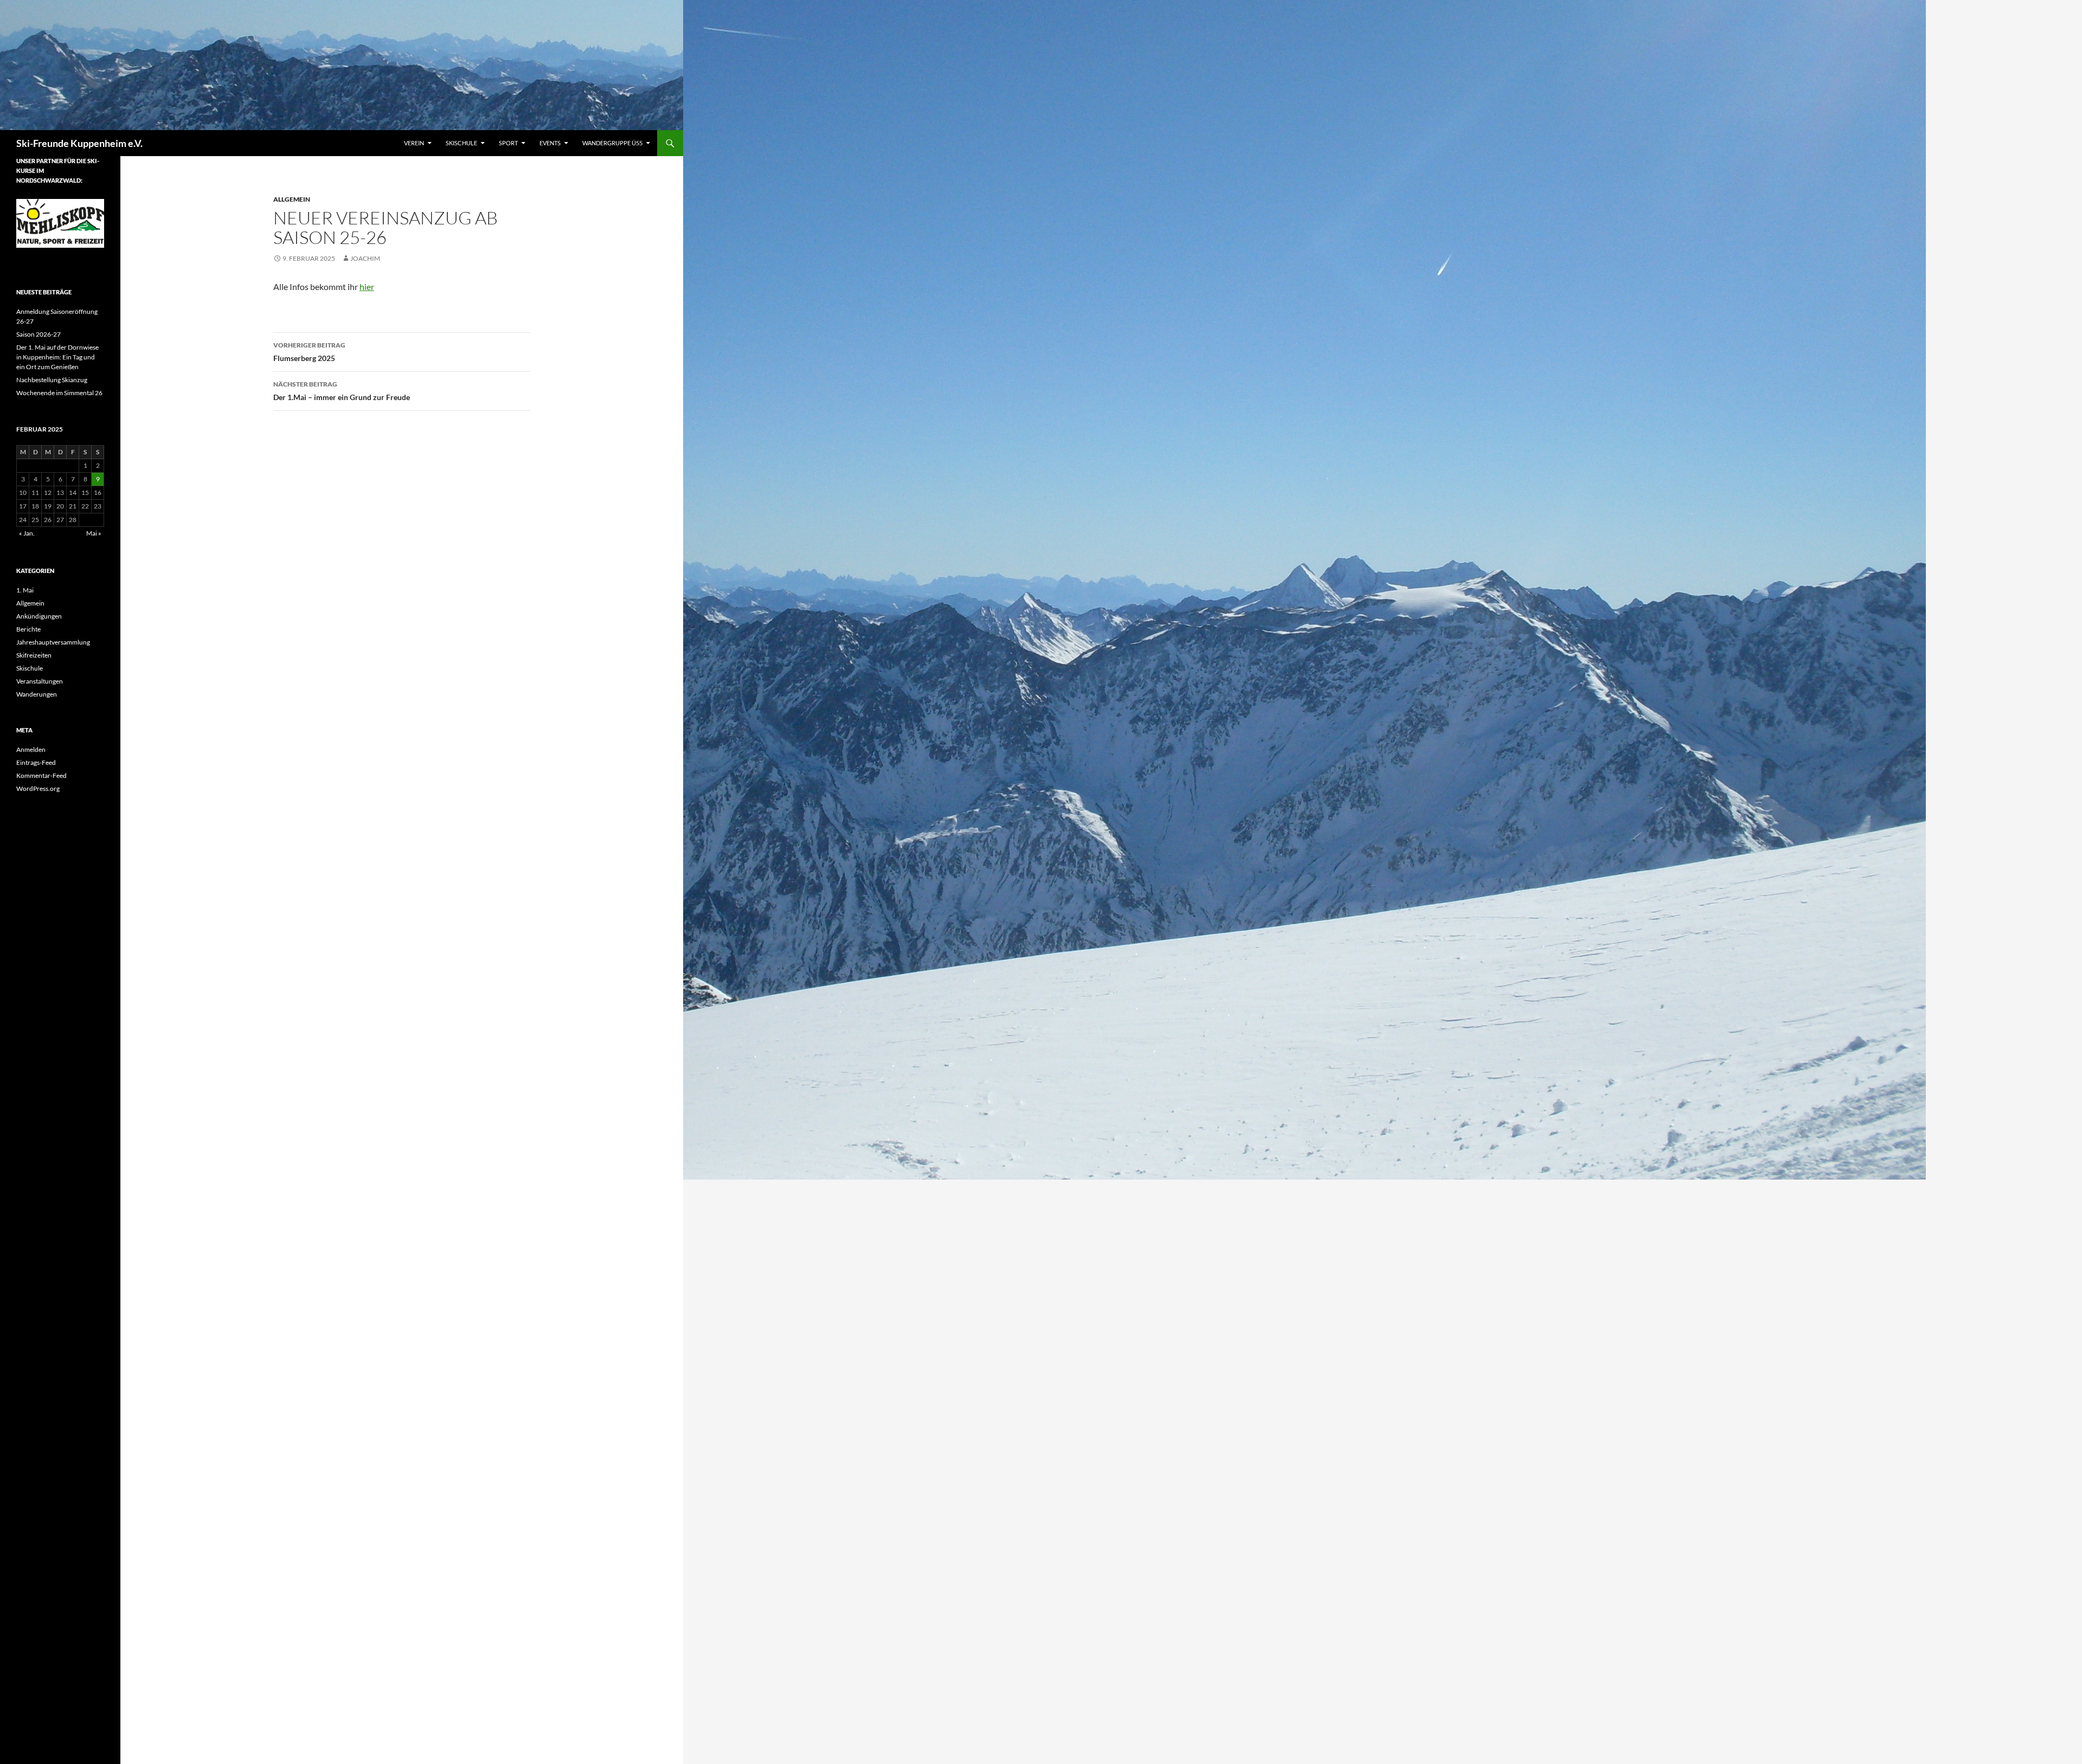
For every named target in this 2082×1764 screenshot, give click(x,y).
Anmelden (31, 749)
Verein (414, 143)
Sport (508, 143)
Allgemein (292, 199)
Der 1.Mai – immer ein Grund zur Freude (342, 391)
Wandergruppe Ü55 (612, 143)
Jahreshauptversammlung (53, 642)
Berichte (28, 629)
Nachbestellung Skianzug (52, 380)
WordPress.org (38, 788)
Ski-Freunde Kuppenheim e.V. (79, 143)
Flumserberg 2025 (309, 352)
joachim (365, 258)
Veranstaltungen (40, 681)
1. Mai (25, 590)
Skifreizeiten (34, 655)
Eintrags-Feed (36, 762)
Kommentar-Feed (41, 775)
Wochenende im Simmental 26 (59, 393)
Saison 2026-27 (38, 334)
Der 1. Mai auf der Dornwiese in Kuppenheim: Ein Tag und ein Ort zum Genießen (57, 357)
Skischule (461, 143)
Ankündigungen (39, 616)
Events (550, 143)
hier (367, 287)
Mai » (94, 533)
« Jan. (27, 533)
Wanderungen (37, 694)
